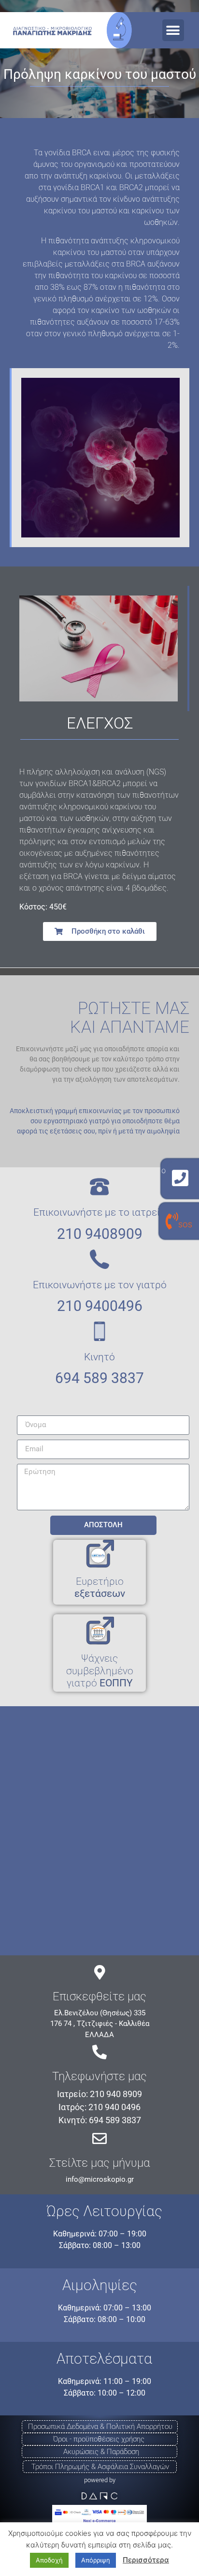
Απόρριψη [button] (96, 2560)
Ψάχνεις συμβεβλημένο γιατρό (100, 1670)
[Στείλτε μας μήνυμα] (99, 2139)
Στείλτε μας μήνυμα (99, 2163)
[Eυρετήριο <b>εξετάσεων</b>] (99, 1554)
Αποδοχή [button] (49, 2560)
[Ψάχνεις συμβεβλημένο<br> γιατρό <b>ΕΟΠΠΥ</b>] (99, 1631)
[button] (173, 30)
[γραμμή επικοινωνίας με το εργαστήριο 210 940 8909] (180, 1178)
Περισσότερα (146, 2560)
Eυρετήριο (100, 1587)
